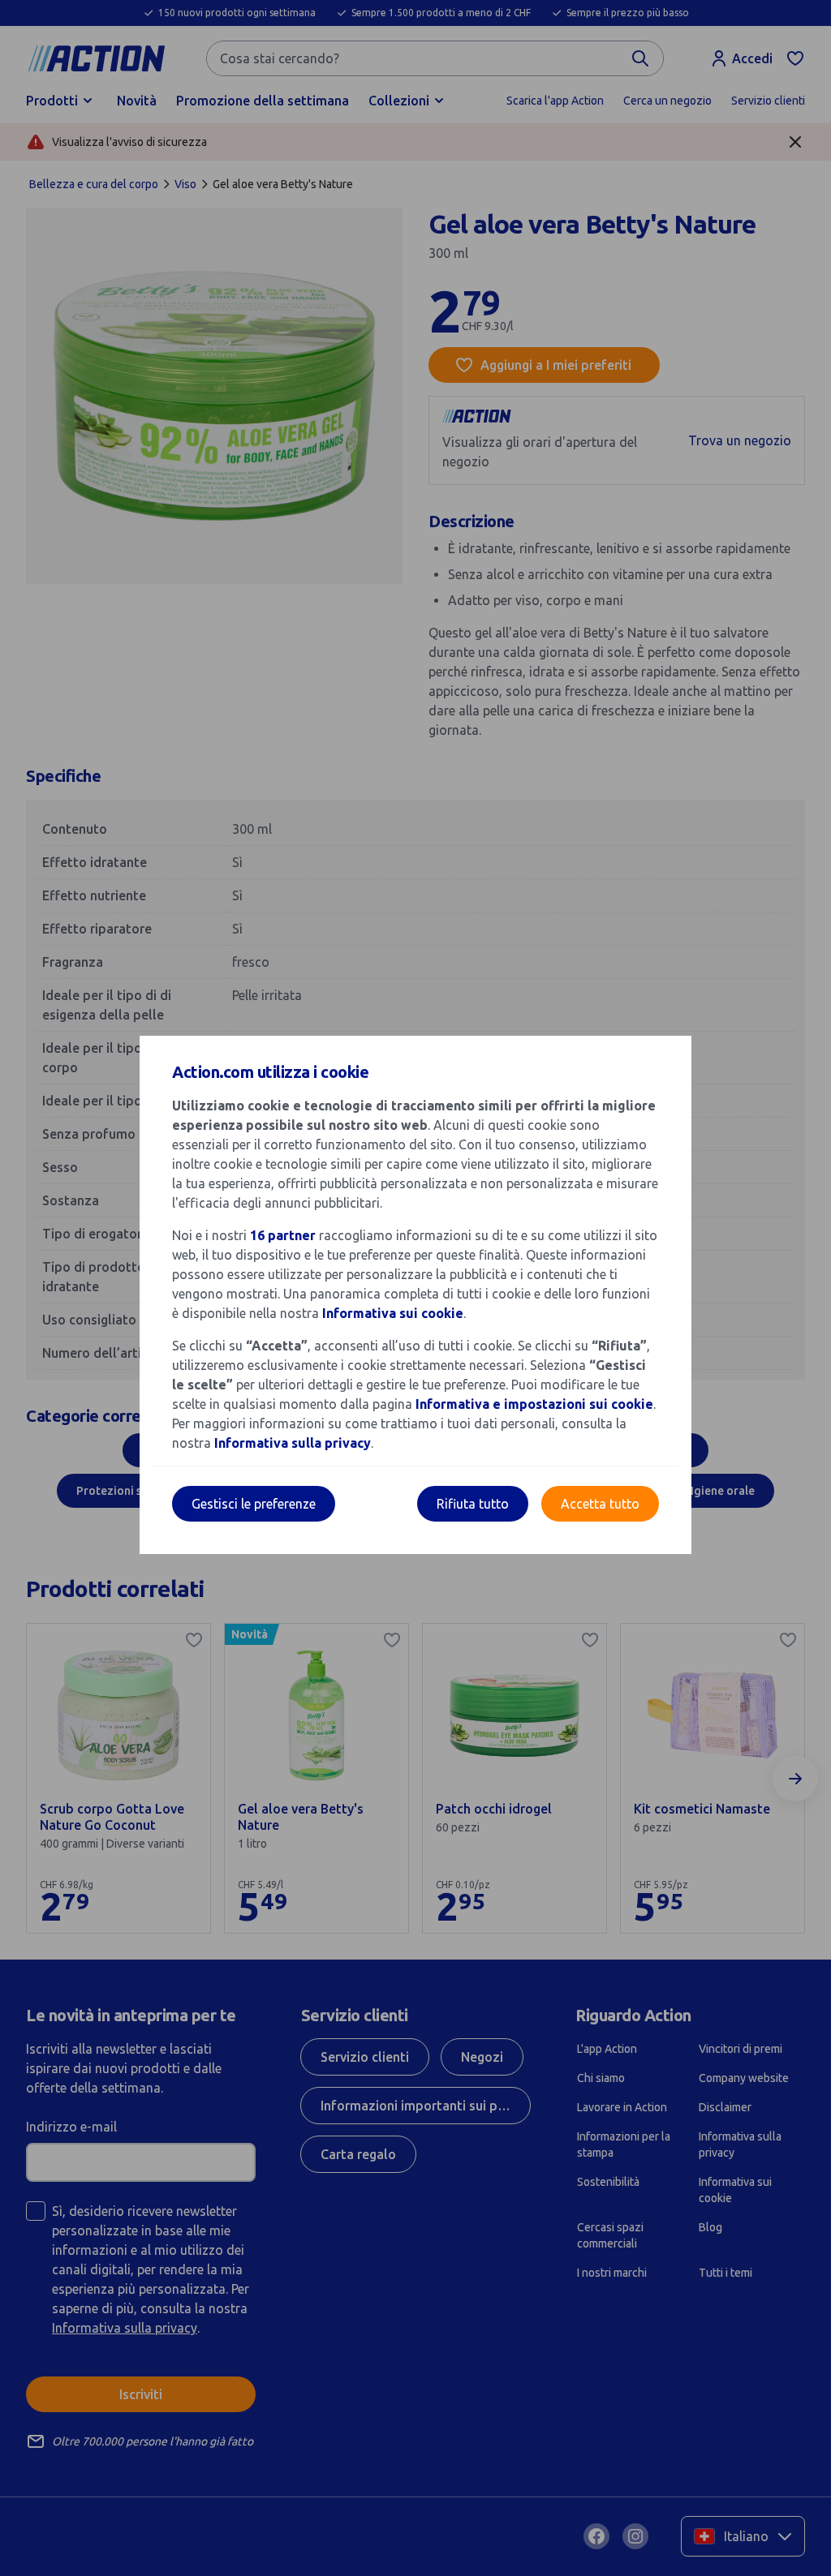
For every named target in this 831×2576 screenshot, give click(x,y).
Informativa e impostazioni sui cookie (534, 1404)
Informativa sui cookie (393, 1313)
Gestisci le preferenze (254, 1504)
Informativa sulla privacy (293, 1443)
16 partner (283, 1235)
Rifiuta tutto (473, 1504)
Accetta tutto (600, 1504)
